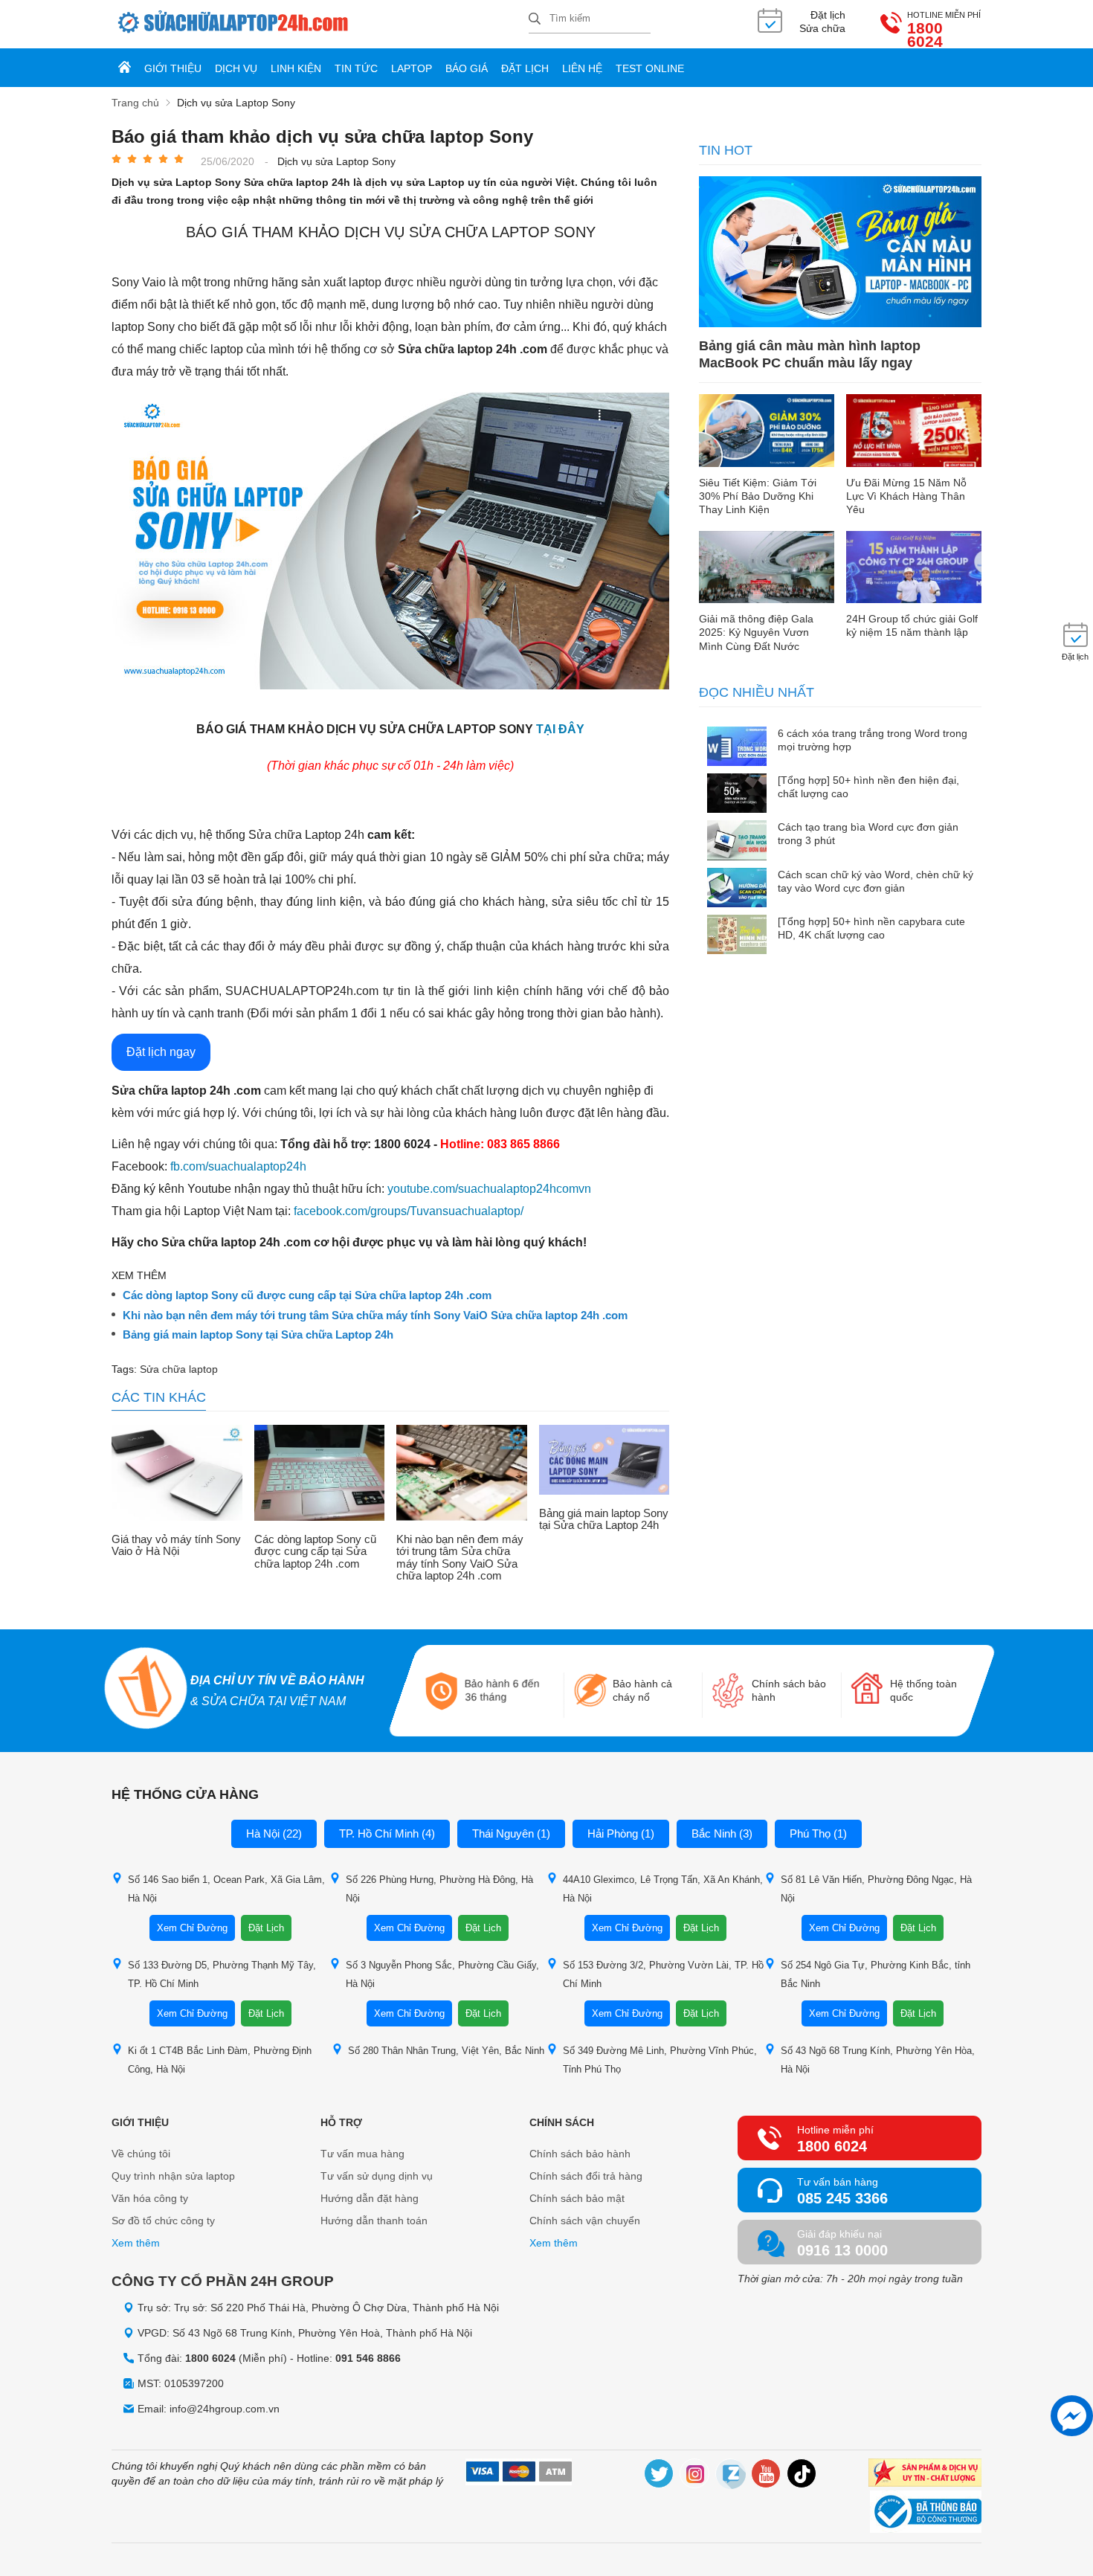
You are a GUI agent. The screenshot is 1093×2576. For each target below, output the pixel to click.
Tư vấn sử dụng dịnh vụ (377, 2176)
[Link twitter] (660, 2476)
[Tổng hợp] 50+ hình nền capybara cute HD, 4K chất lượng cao (871, 928)
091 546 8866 (368, 2358)
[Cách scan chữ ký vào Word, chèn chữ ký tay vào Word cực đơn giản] (737, 889)
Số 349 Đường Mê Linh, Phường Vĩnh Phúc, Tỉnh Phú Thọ (660, 2060)
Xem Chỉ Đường (192, 1928)
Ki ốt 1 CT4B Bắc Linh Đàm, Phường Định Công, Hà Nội (220, 2060)
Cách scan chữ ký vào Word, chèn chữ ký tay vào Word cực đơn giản (876, 881)
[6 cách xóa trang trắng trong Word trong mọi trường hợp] (737, 748)
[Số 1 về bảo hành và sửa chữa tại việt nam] (145, 1690)
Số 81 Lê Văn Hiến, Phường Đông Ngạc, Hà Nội (876, 1889)
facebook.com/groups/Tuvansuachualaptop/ (409, 1211)
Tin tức (356, 68)
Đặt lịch (525, 68)
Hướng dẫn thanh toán (374, 2221)
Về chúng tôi (141, 2154)
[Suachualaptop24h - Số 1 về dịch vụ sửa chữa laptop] (320, 24)
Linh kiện (296, 68)
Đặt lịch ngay (161, 1052)
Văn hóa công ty (150, 2198)
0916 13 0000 (842, 2250)
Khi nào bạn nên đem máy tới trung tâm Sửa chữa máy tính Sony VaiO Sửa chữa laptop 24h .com (375, 1316)
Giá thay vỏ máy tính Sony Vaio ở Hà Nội (176, 1546)
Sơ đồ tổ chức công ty (163, 2221)
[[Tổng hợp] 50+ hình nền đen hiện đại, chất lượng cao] (737, 795)
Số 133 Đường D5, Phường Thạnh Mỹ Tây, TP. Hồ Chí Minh (222, 1974)
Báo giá (467, 68)
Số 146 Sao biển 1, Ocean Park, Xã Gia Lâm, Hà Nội (226, 1889)
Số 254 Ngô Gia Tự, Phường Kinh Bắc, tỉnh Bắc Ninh (876, 1974)
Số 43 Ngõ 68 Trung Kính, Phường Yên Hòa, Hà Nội (878, 2060)
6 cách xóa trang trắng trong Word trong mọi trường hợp (873, 740)
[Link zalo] (731, 2476)
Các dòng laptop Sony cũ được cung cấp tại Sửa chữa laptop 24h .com (307, 1295)
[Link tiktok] (802, 2476)
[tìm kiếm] (535, 20)
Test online (650, 68)
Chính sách (562, 2122)
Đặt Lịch (266, 1928)
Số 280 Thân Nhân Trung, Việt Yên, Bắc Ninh (446, 2051)
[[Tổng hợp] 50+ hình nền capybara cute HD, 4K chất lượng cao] (737, 936)
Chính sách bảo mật (577, 2198)
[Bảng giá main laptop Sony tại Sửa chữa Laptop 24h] (604, 1461)
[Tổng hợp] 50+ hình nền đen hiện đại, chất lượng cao (868, 787)
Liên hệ (582, 68)
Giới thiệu (173, 68)
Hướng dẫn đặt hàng (370, 2198)
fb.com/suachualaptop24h (238, 1166)
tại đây (560, 729)
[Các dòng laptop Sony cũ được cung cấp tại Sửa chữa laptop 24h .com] (320, 1474)
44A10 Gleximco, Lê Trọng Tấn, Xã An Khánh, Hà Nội (663, 1889)
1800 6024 (925, 35)
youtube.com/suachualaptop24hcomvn (489, 1189)
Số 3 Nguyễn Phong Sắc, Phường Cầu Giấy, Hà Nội (442, 1974)
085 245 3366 (842, 2198)
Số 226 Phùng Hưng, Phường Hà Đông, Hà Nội (439, 1889)
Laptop (412, 68)
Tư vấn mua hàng (362, 2154)
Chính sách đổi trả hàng (586, 2176)
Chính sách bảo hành (580, 2154)
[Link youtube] (767, 2476)
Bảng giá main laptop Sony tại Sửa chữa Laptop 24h (258, 1335)
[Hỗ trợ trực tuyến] (1072, 2416)
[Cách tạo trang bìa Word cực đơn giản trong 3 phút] (737, 841)
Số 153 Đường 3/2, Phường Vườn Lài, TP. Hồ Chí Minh (663, 1974)
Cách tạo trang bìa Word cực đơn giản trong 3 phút (868, 834)
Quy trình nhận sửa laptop (173, 2176)
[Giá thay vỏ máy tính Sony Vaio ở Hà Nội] (177, 1474)
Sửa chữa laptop (179, 1369)
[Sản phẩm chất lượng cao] (925, 2474)
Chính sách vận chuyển (585, 2221)
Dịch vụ (236, 68)
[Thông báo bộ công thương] (926, 2514)
